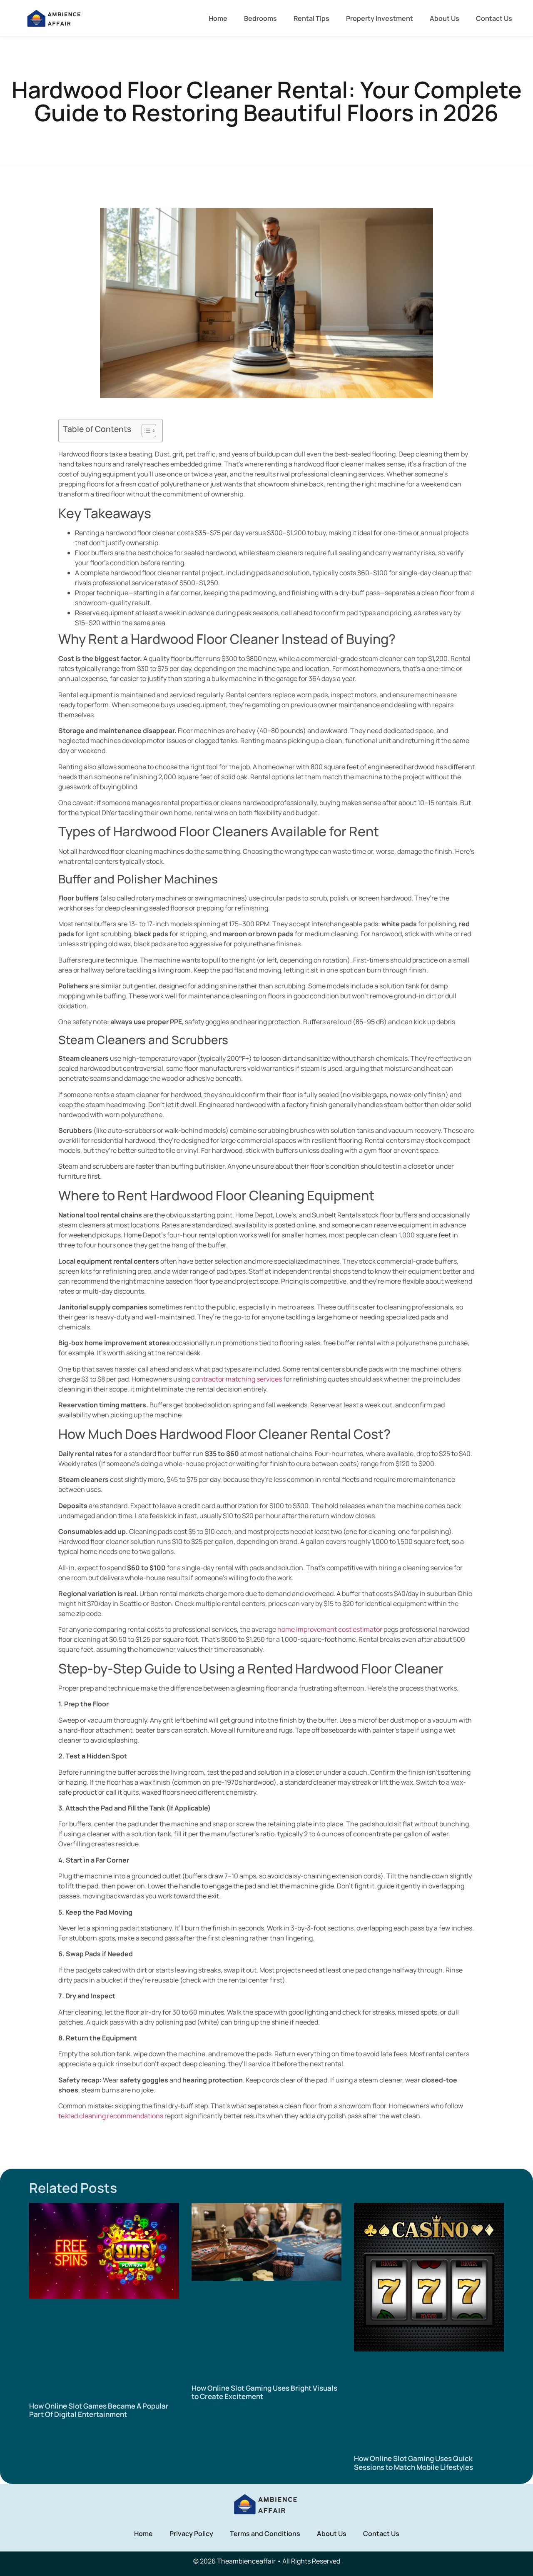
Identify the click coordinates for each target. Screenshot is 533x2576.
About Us (445, 18)
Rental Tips (311, 18)
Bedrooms (260, 18)
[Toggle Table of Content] (145, 431)
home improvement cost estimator (330, 1629)
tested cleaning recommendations (111, 2116)
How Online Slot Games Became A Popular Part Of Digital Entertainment (99, 2410)
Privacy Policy (191, 2534)
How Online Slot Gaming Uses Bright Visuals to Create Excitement (264, 2392)
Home (218, 18)
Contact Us (494, 18)
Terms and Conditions (265, 2534)
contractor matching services (237, 1379)
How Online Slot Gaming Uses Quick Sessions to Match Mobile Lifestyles (413, 2463)
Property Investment (380, 18)
